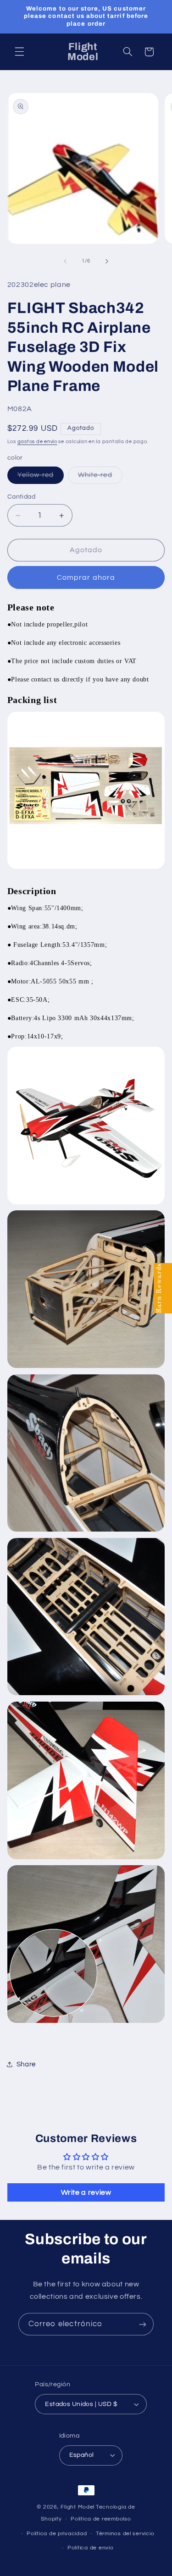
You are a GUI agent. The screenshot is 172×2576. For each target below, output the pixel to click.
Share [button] (26, 2064)
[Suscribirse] (143, 2324)
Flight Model (78, 2507)
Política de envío (91, 2548)
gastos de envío (37, 442)
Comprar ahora (86, 577)
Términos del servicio (125, 2534)
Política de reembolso (101, 2519)
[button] (19, 52)
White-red (100, 478)
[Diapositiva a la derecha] (107, 261)
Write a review (86, 2192)
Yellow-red (41, 478)
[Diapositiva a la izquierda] (65, 261)
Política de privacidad (57, 2534)
